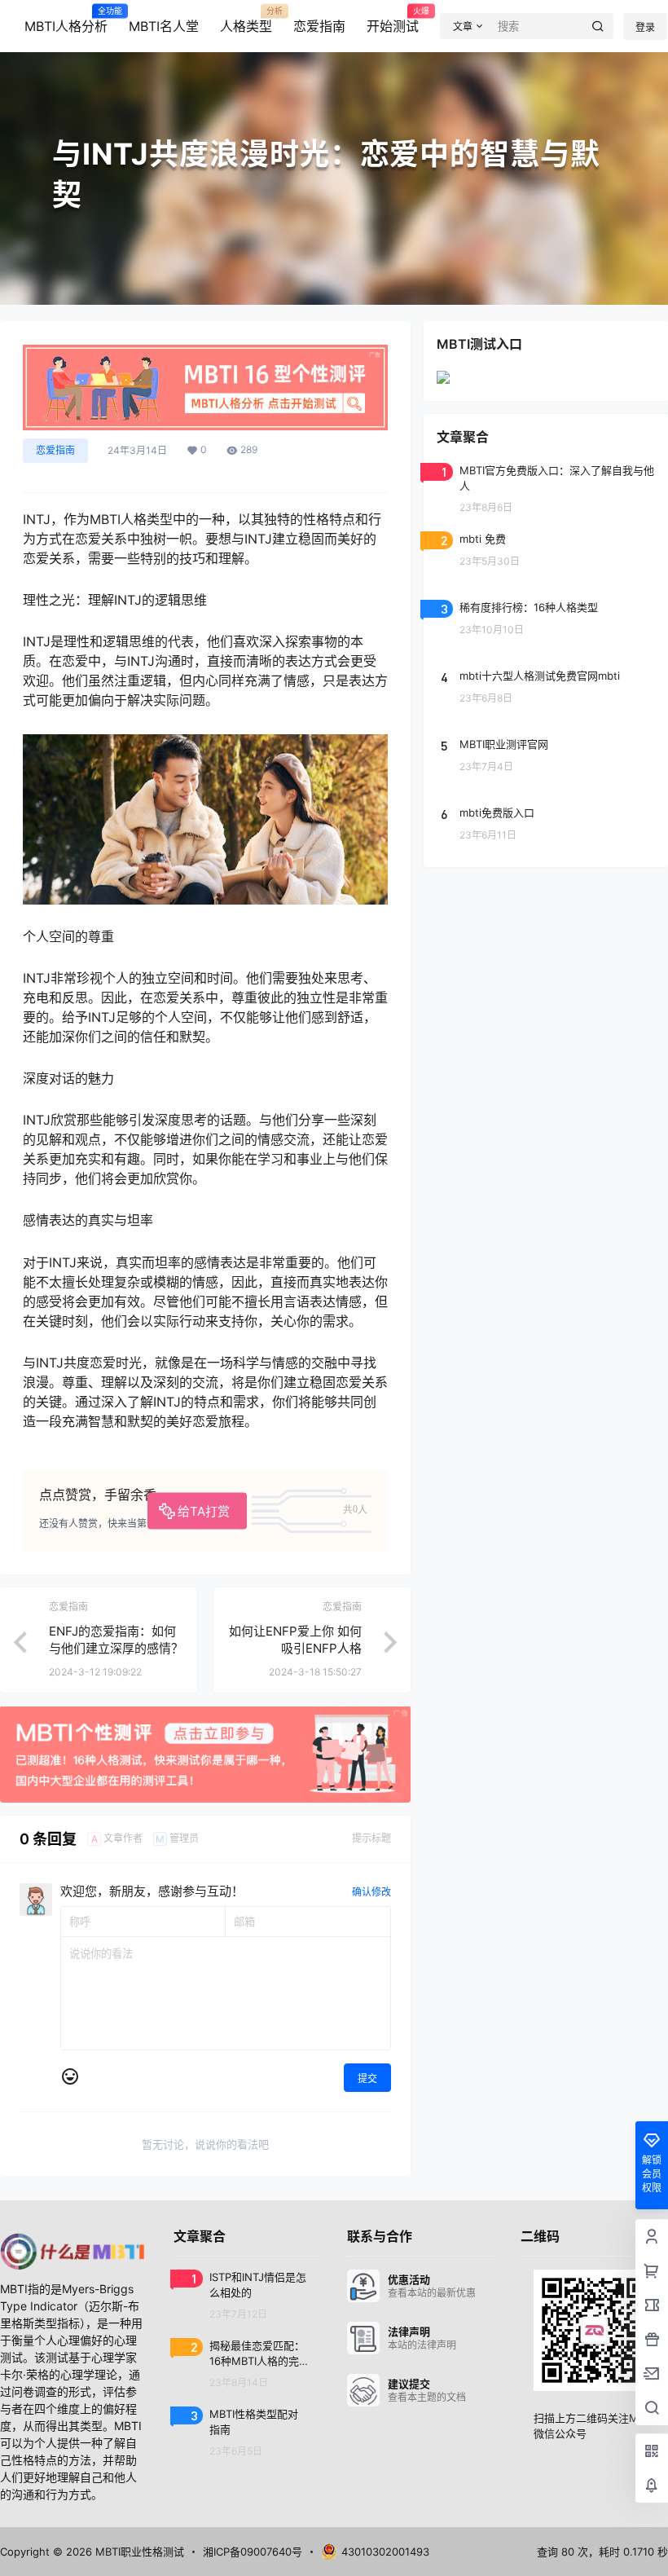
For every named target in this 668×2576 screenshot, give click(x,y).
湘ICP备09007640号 (253, 2552)
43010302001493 (385, 2552)
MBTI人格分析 (66, 20)
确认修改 (371, 1892)
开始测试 (393, 20)
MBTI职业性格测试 (138, 2552)
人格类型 (246, 20)
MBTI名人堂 (164, 26)
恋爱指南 (319, 26)
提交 (367, 2078)
